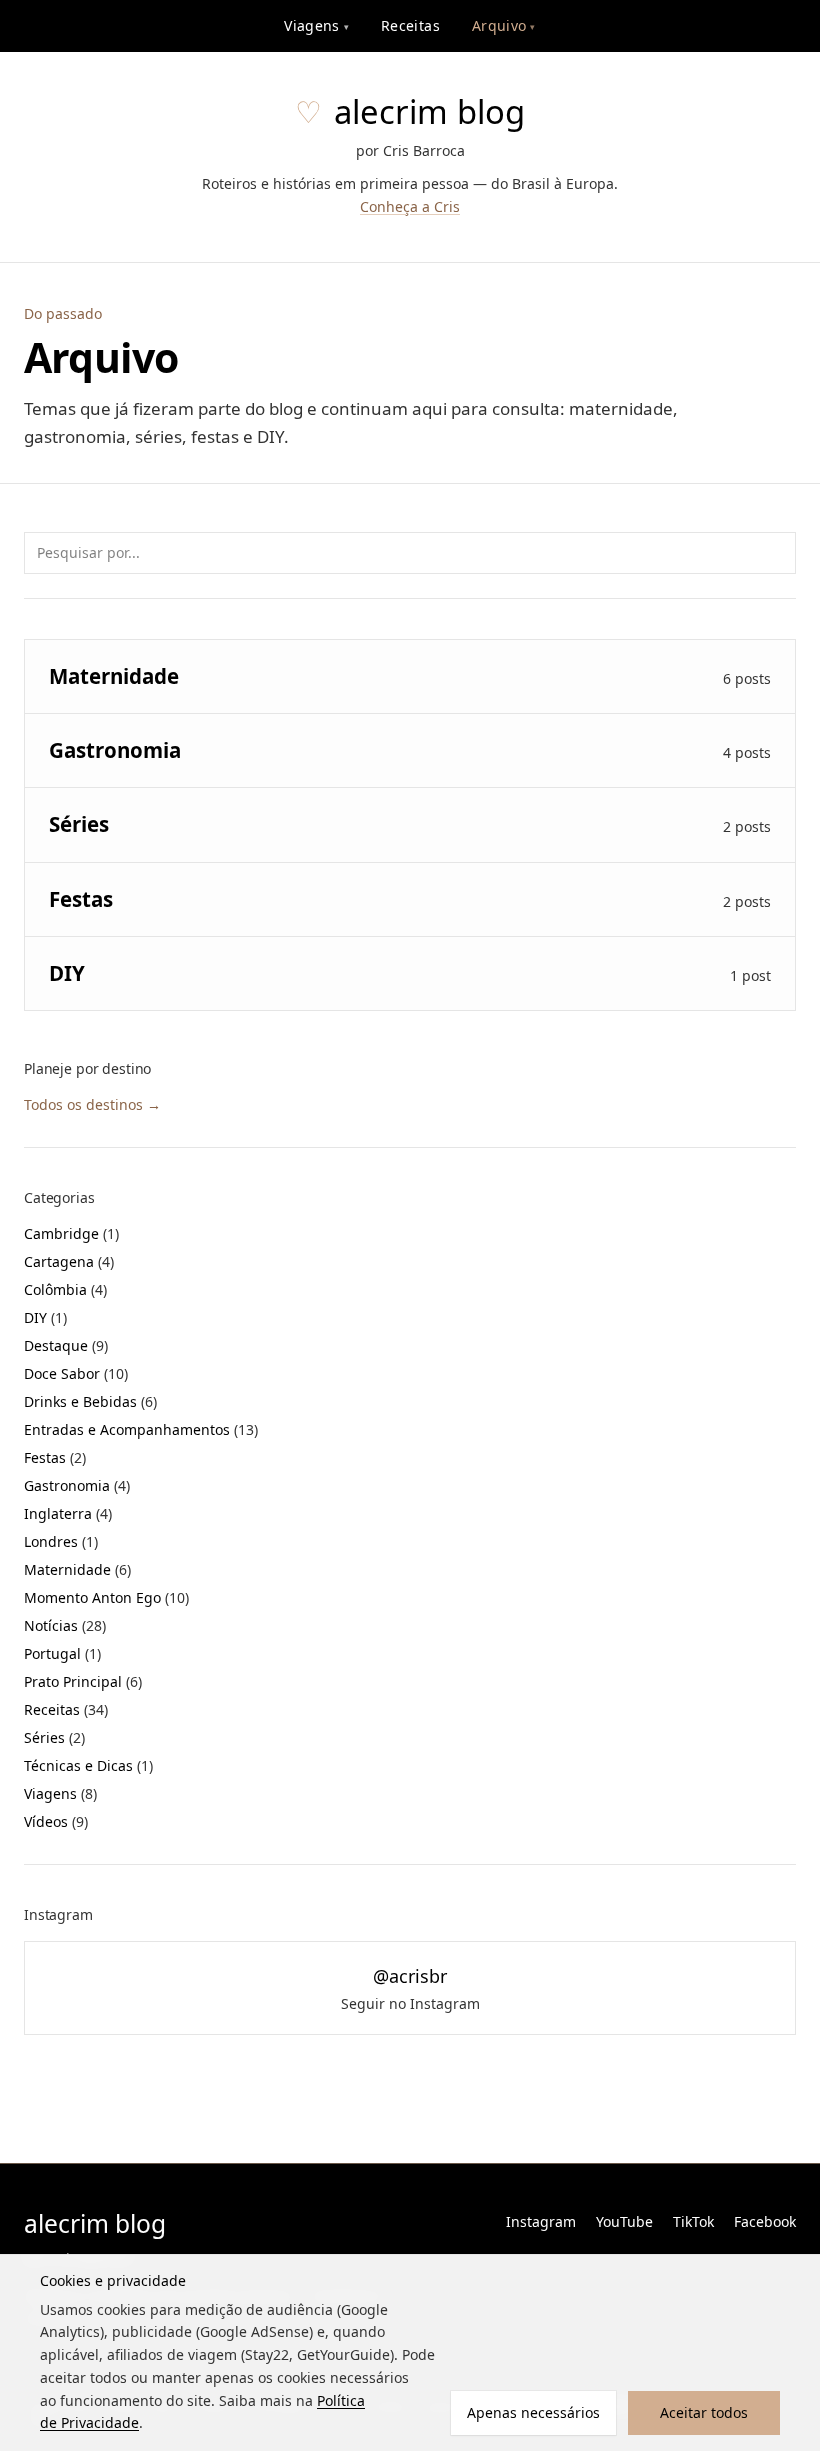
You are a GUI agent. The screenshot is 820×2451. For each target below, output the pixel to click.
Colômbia (65, 1289)
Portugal (62, 1653)
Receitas (410, 25)
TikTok (693, 2221)
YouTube (624, 2221)
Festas (55, 1457)
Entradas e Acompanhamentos (141, 1429)
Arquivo (504, 25)
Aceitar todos (704, 2412)
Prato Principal (83, 1681)
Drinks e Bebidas (90, 1401)
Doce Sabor (76, 1373)
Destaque (66, 1345)
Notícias (65, 1625)
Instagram (541, 2221)
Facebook (765, 2221)
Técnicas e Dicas (88, 1765)
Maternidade (77, 1569)
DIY (45, 1317)
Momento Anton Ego (106, 1597)
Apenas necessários (533, 2412)
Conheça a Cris (410, 206)
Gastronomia (77, 1485)
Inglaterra (68, 1513)
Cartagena (69, 1261)
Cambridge (71, 1233)
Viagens (316, 25)
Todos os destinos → (92, 1104)
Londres (61, 1541)
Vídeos (56, 1821)
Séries (54, 1737)
